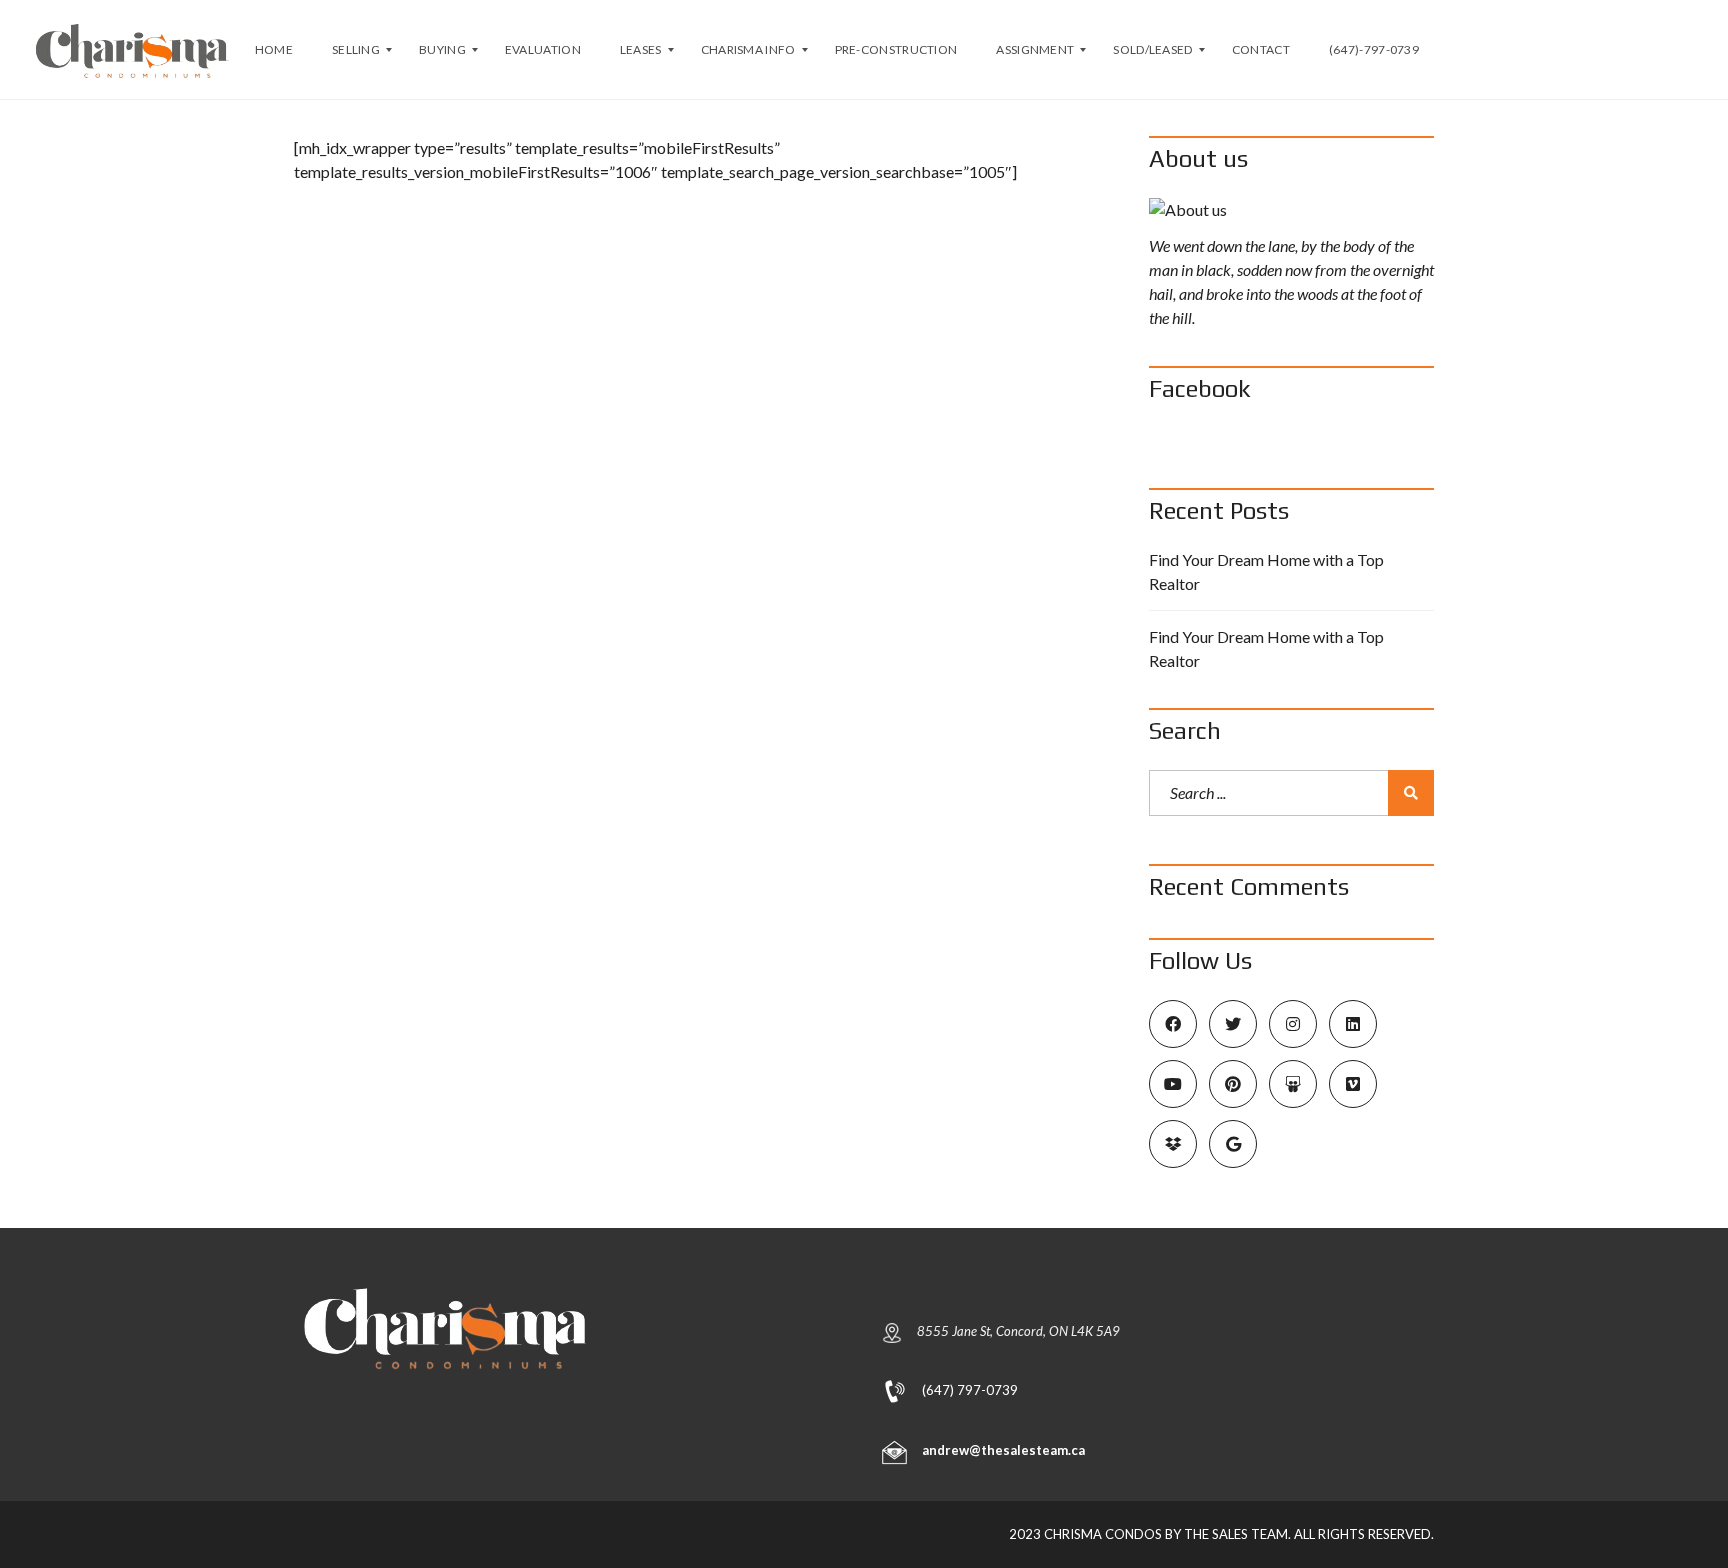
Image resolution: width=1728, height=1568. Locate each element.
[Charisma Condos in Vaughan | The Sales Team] (132, 50)
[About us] (1291, 210)
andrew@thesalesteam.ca (1003, 1450)
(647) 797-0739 (970, 1389)
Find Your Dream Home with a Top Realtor (1266, 571)
